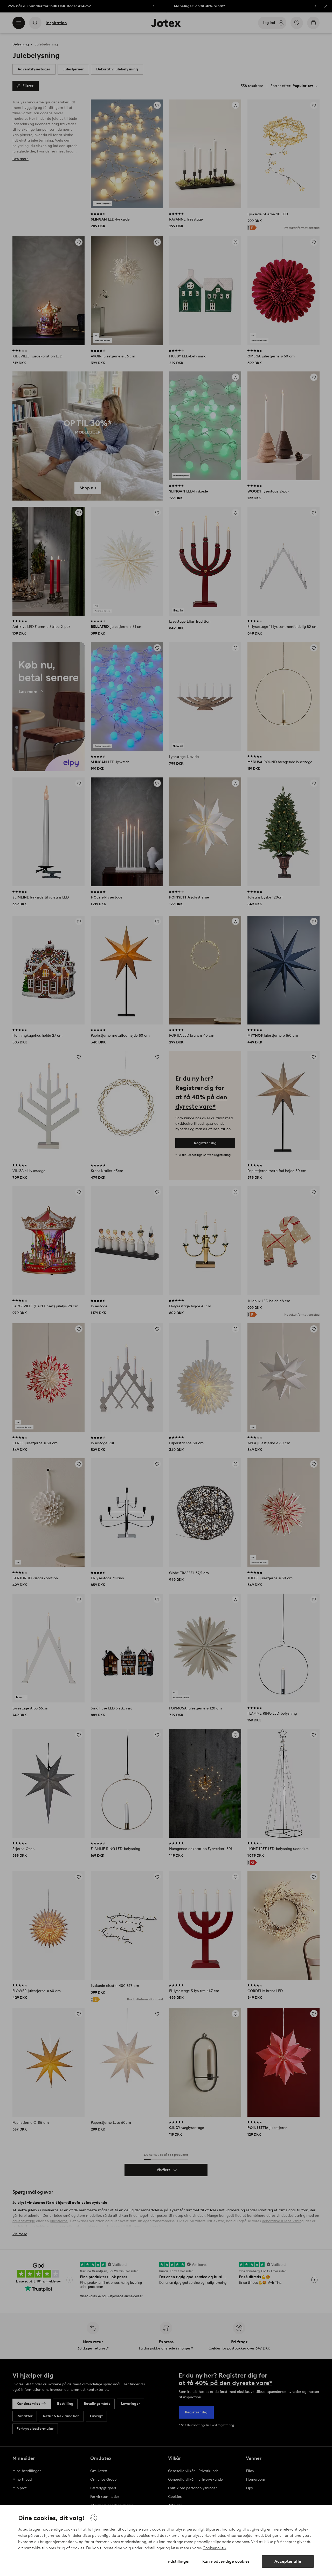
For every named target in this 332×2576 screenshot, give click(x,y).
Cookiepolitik (214, 2548)
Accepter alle (288, 2561)
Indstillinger (178, 2561)
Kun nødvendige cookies (226, 2561)
